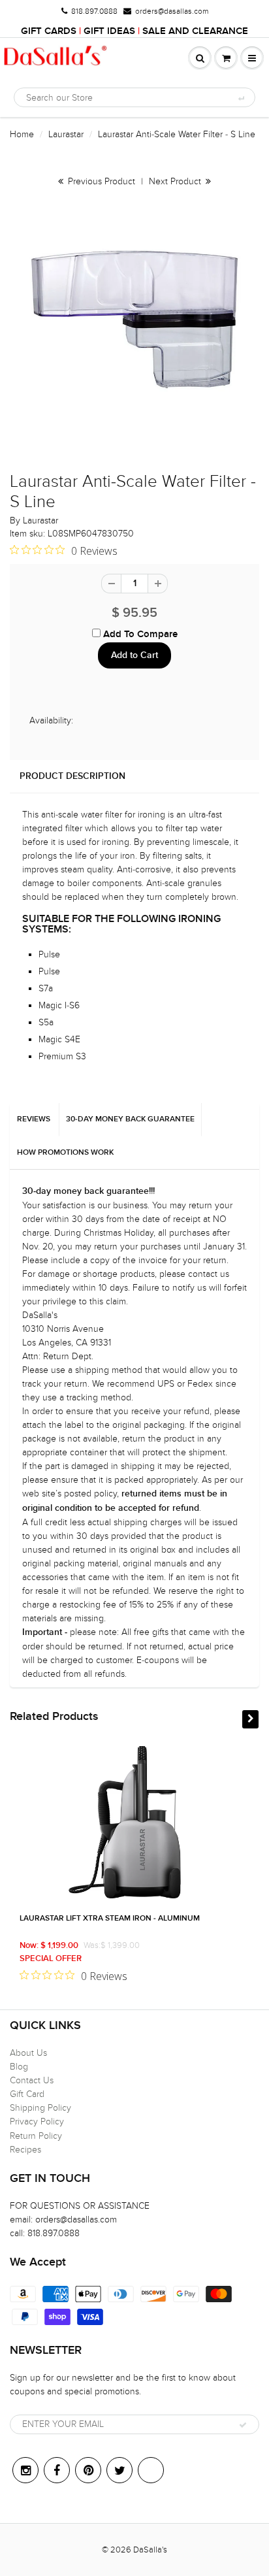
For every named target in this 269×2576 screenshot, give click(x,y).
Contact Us (32, 2080)
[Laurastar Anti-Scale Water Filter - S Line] (134, 320)
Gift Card (27, 2094)
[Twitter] (119, 2470)
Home (22, 134)
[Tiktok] (151, 2470)
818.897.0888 (94, 11)
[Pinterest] (88, 2470)
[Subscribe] (243, 2425)
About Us (28, 2053)
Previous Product (100, 181)
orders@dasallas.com (172, 11)
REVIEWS (34, 1119)
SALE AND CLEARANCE (195, 31)
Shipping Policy (40, 2108)
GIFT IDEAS (109, 31)
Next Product (176, 181)
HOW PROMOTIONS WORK (65, 1153)
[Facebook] (57, 2470)
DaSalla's (150, 2550)
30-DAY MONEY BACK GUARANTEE (130, 1119)
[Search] (241, 98)
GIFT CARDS (49, 31)
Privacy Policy (37, 2122)
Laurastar (66, 134)
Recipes (25, 2150)
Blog (19, 2067)
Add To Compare (139, 634)
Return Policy (36, 2136)
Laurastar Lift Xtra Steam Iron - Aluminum (110, 1919)
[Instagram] (25, 2470)
